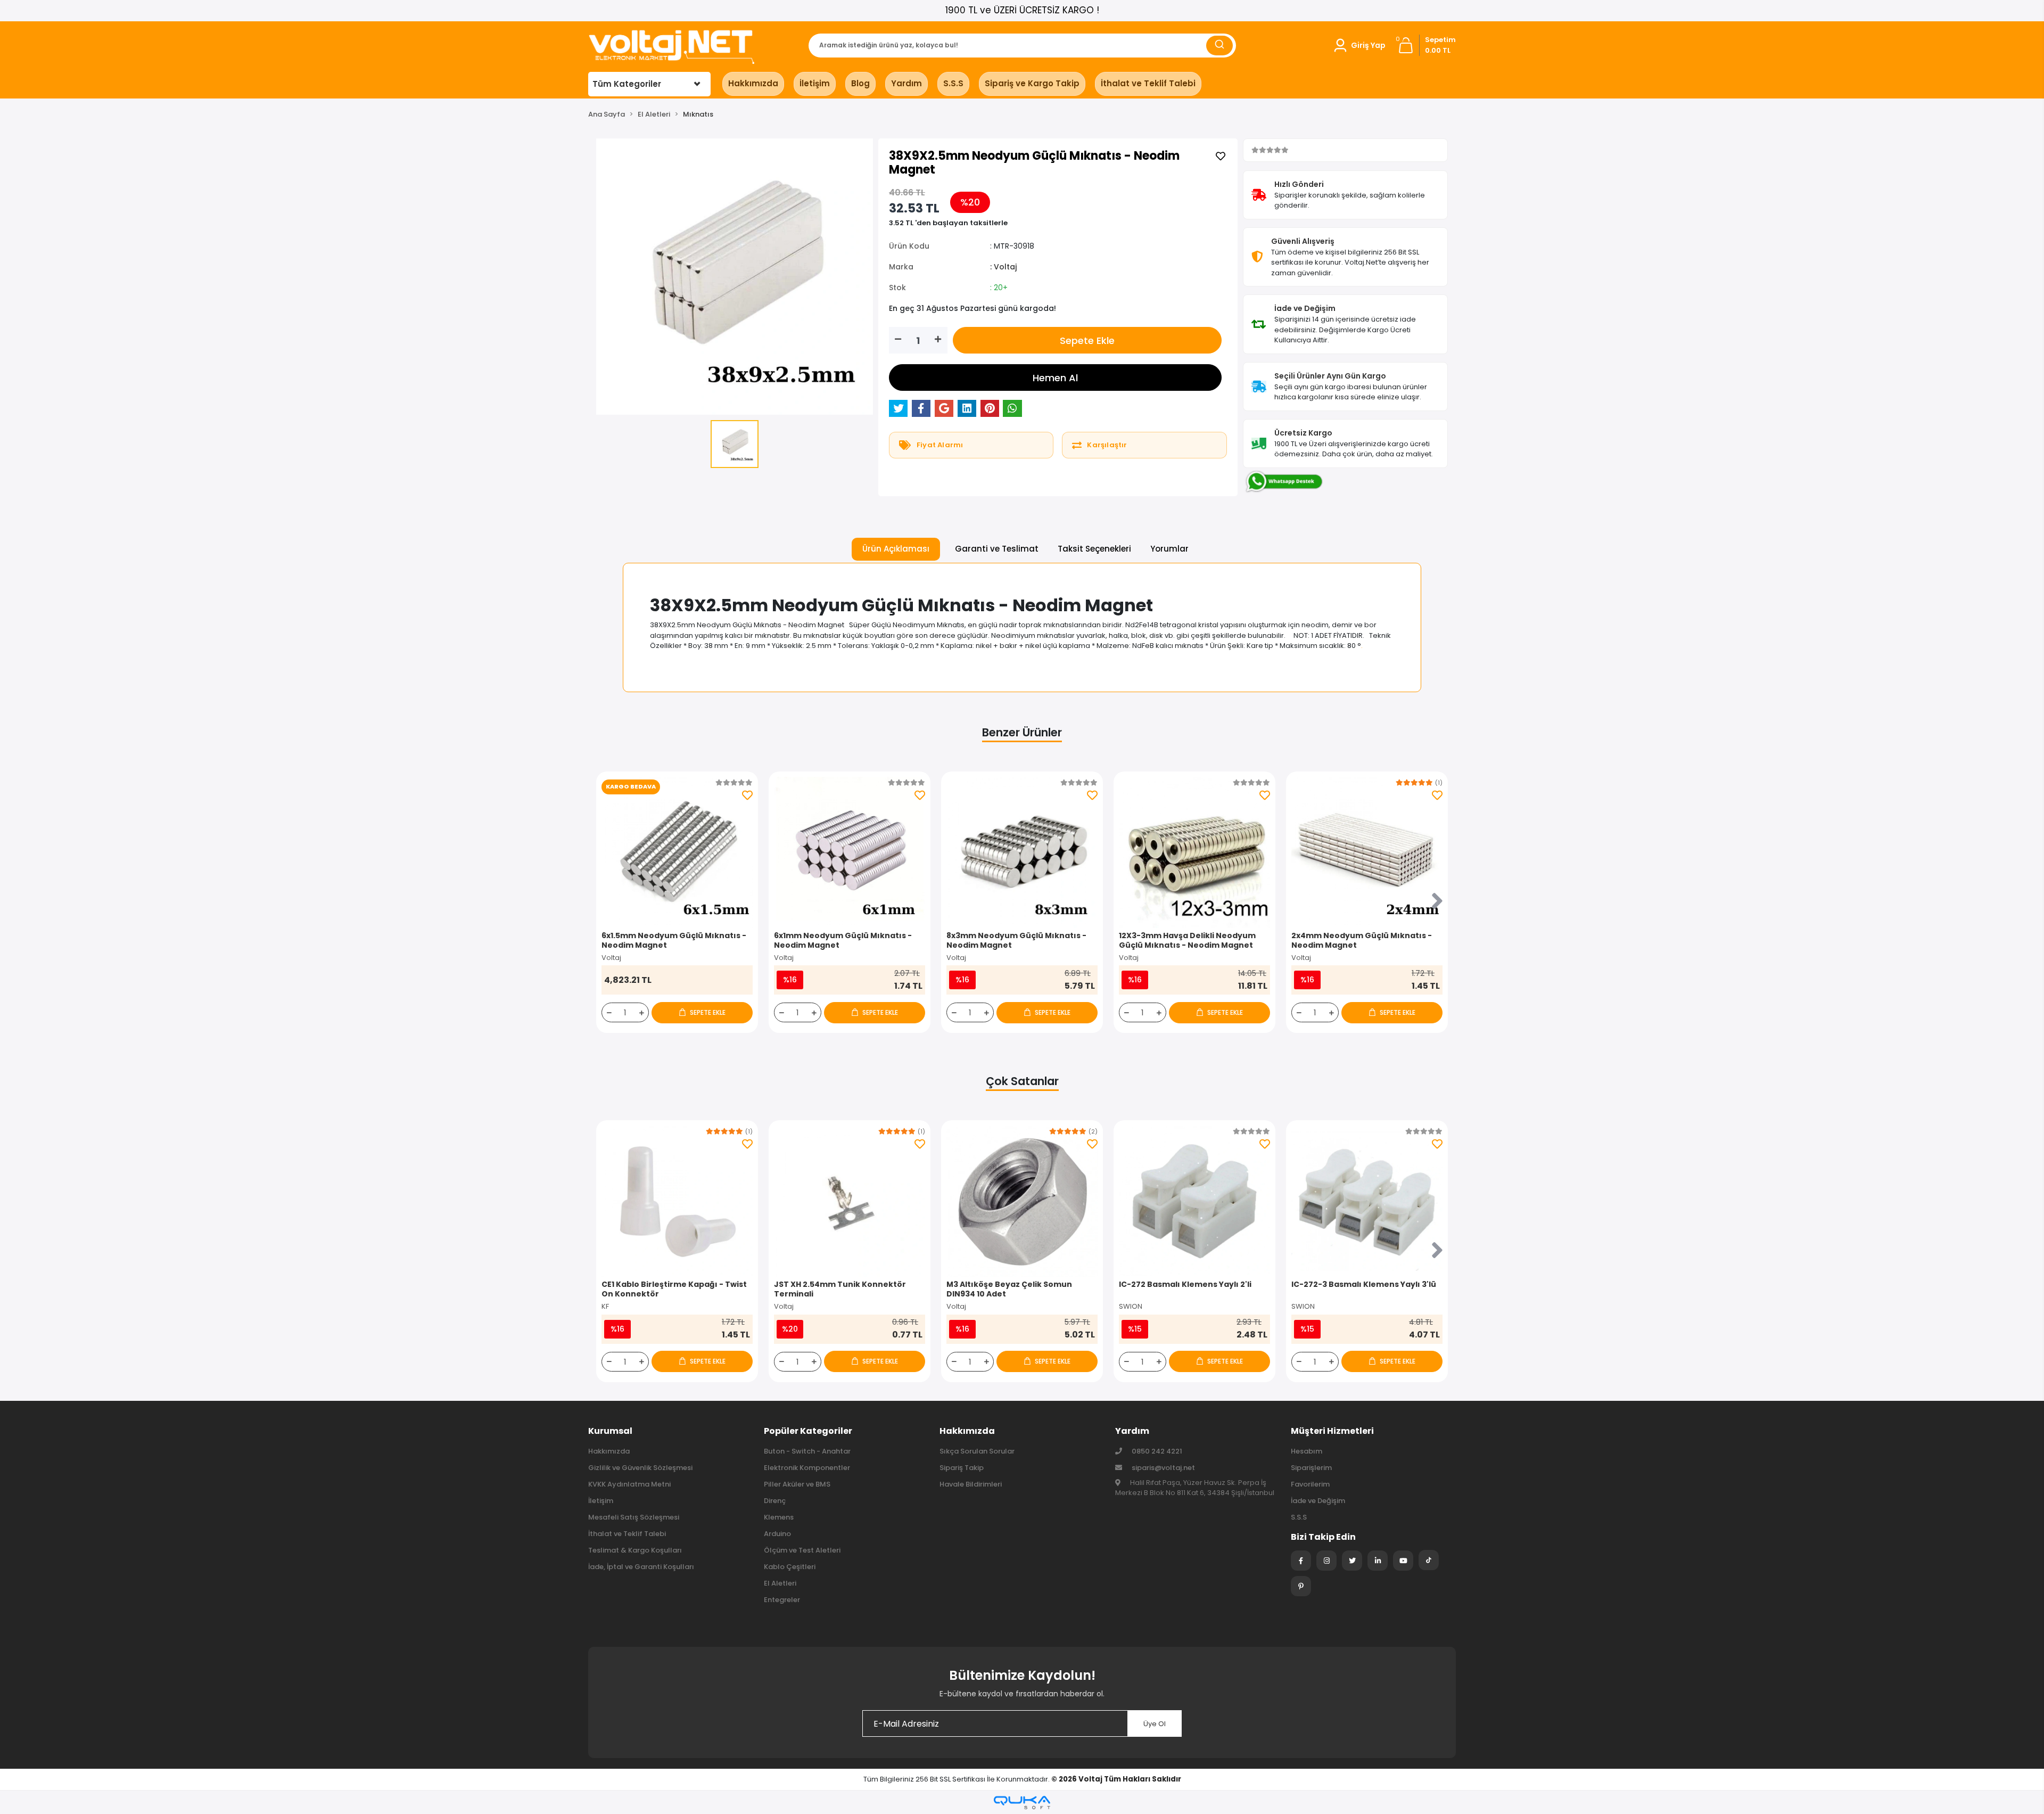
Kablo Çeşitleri (790, 1567)
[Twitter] (1352, 1561)
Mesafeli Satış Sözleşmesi (634, 1517)
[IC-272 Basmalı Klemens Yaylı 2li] (1194, 1201)
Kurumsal (610, 1431)
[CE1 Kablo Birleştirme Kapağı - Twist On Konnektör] (677, 1201)
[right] (1437, 902)
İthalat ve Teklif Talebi (1148, 83)
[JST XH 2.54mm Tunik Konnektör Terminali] (850, 1201)
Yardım (906, 83)
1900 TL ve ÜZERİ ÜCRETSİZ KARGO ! (1022, 10)
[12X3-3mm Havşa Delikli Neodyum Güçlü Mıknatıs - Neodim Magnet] (1194, 852)
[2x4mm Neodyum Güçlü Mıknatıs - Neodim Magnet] (1367, 852)
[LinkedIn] (1378, 1561)
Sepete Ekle (1087, 340)
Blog (860, 83)
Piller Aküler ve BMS (797, 1484)
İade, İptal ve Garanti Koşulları (641, 1567)
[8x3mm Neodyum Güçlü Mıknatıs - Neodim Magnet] (1022, 852)
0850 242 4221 (1156, 1451)
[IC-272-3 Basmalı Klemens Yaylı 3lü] (1367, 1201)
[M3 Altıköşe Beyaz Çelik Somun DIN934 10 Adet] (1022, 1201)
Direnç (775, 1501)
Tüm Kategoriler (627, 84)
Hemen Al (1055, 378)
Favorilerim (1310, 1484)
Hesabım (1307, 1451)
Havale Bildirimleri (971, 1484)
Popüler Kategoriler (808, 1431)
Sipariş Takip (962, 1468)
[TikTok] (1429, 1560)
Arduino (777, 1534)
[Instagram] (1326, 1561)
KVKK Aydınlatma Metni (629, 1484)
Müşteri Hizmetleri (1332, 1431)
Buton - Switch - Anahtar (807, 1451)
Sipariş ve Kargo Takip (1032, 83)
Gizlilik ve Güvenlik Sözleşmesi (640, 1468)
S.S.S (953, 83)
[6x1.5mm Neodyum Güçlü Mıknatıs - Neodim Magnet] (677, 852)
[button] (1359, 45)
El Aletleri (780, 1583)
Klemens (779, 1517)
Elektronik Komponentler (807, 1468)
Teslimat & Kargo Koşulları (635, 1550)
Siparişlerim (1311, 1468)
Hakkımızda (753, 83)
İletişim (815, 83)
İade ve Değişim (1318, 1501)
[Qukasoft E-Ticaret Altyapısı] (1022, 1803)
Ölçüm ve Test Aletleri (802, 1550)
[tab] (896, 549)
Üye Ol (1155, 1724)
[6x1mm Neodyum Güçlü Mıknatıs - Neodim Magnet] (850, 852)
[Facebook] (1301, 1561)
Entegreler (782, 1600)
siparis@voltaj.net (1163, 1468)
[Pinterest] (1301, 1586)
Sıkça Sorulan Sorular (977, 1451)
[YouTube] (1403, 1561)
